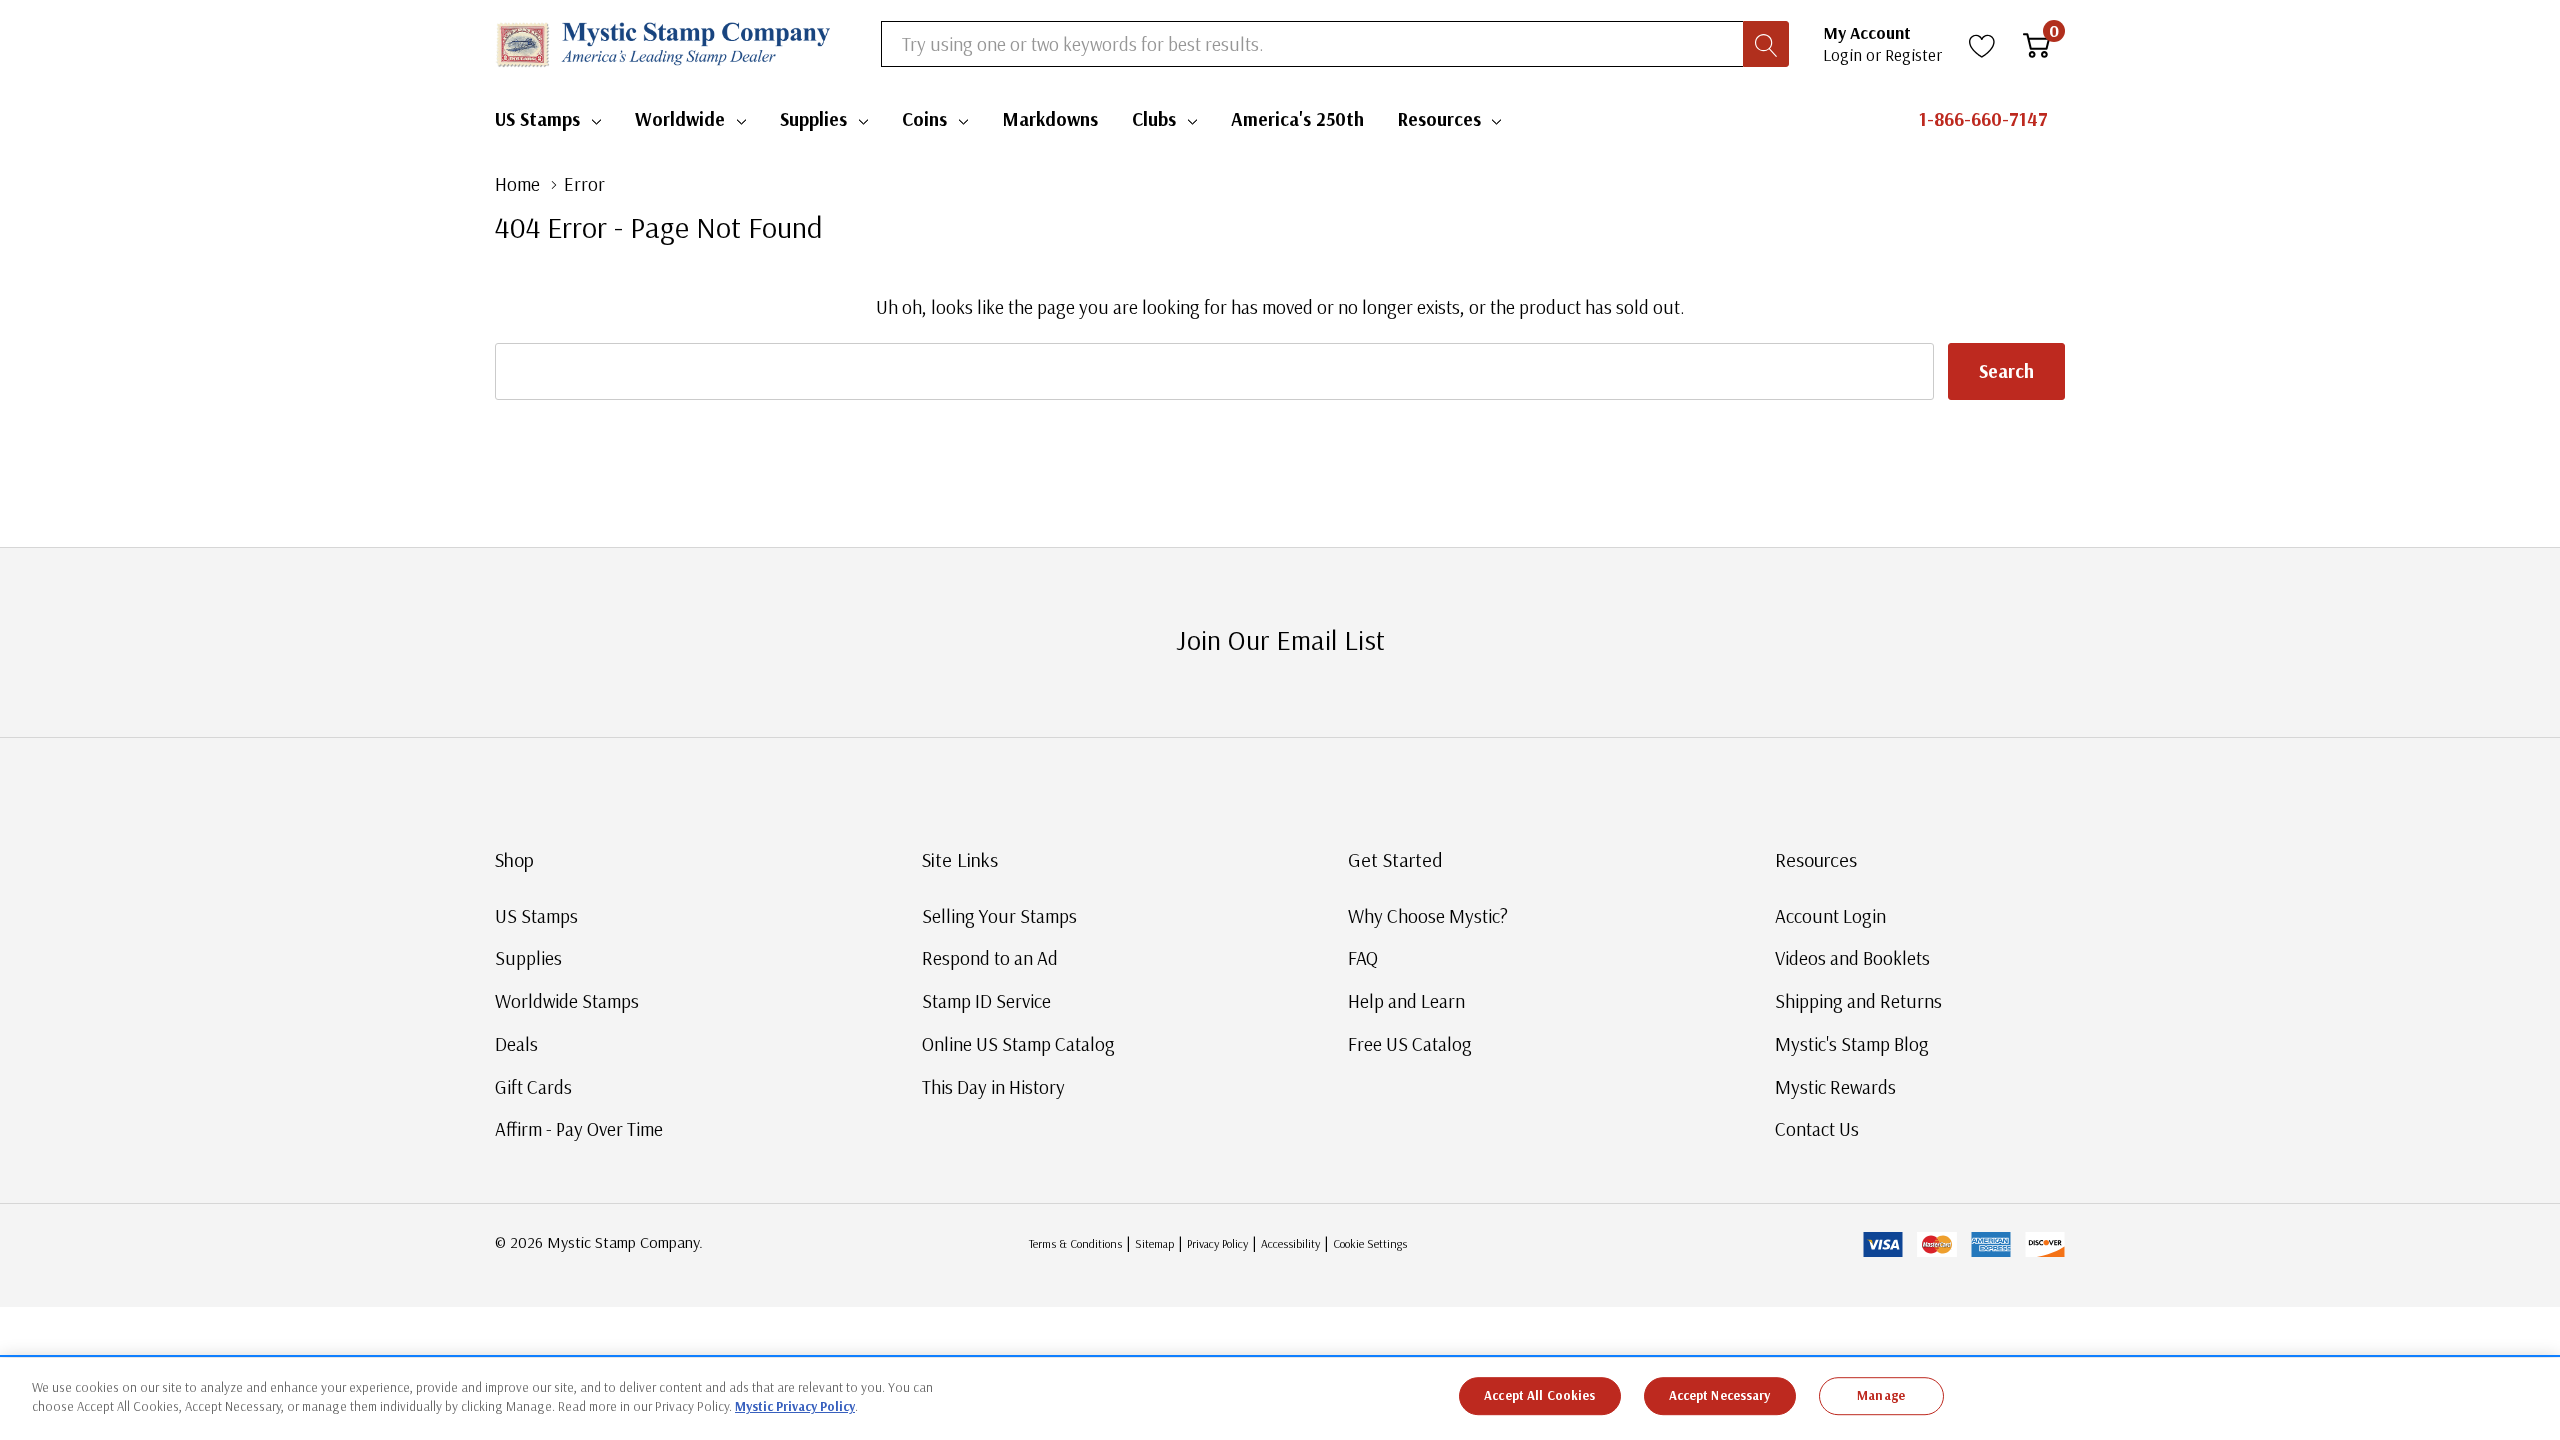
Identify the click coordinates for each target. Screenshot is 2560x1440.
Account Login (1830, 916)
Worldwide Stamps (567, 1001)
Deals (516, 1044)
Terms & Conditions (1075, 1243)
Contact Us (1817, 1129)
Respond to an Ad (990, 958)
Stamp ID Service (986, 1001)
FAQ (1363, 958)
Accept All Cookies (1539, 1395)
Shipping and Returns (1858, 1001)
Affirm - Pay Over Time (579, 1129)
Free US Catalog (1410, 1044)
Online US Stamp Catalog (1018, 1044)
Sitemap (1154, 1243)
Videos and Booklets (1852, 958)
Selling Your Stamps (999, 916)
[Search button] (1766, 44)
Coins (924, 119)
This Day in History (993, 1087)
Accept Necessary (1720, 1395)
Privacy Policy (1217, 1243)
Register (1913, 54)
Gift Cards (533, 1087)
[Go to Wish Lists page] (1982, 44)
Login (1844, 54)
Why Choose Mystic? (1428, 916)
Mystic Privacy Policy (795, 1406)
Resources (1439, 119)
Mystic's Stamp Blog (1852, 1044)
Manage (1881, 1395)
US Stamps (537, 119)
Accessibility (1290, 1243)
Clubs (1154, 119)
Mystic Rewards (1835, 1087)
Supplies (813, 119)
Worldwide (680, 119)
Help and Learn (1406, 1001)
